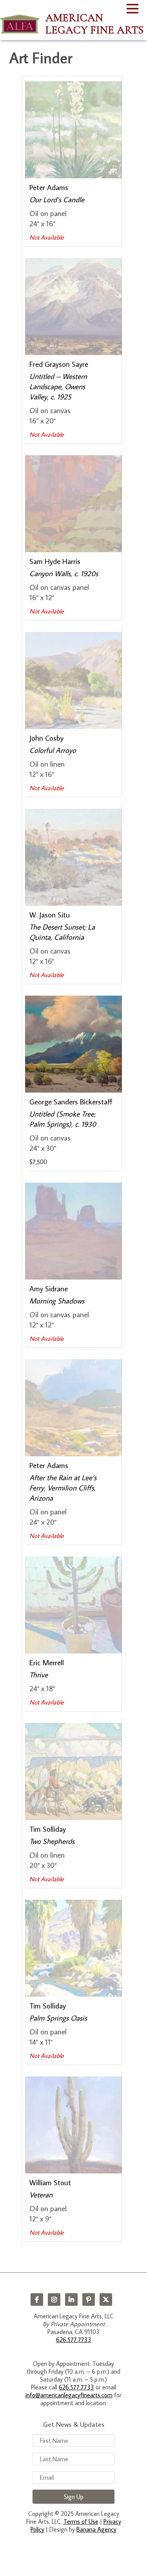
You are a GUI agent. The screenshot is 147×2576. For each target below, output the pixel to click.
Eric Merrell (47, 1662)
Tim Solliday (48, 1829)
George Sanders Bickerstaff (71, 1101)
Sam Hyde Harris (55, 561)
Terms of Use (81, 2521)
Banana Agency (96, 2529)
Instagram (54, 2300)
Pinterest (89, 2300)
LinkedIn (71, 2300)
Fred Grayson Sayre (59, 364)
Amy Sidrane (49, 1288)
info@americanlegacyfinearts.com (69, 2395)
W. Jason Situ (50, 915)
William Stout (50, 2182)
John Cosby (46, 738)
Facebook (37, 2300)
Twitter (106, 2300)
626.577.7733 (74, 2340)
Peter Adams (49, 187)
